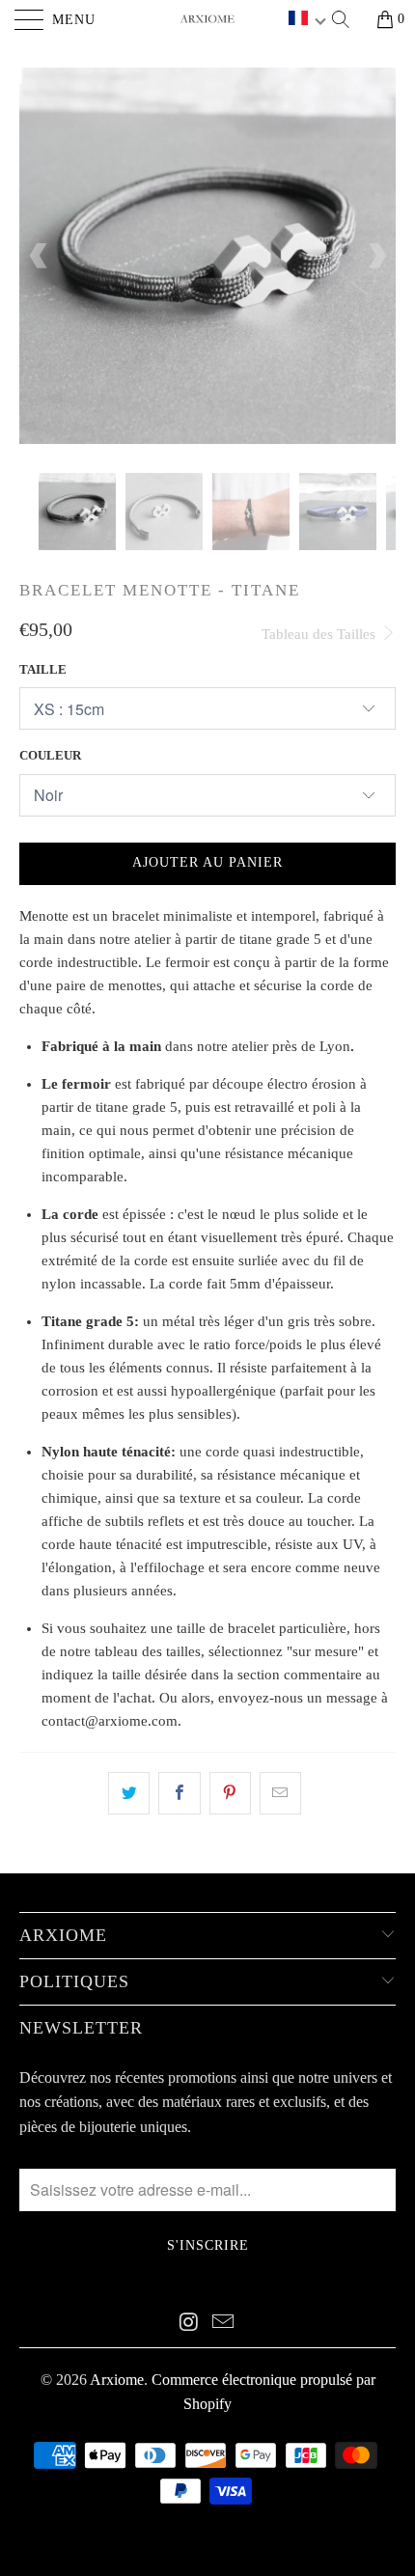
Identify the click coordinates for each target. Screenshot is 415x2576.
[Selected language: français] (307, 20)
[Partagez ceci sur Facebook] (179, 1793)
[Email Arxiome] (224, 2323)
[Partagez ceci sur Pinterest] (230, 1793)
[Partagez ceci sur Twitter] (129, 1793)
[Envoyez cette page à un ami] (280, 1793)
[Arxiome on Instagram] (189, 2323)
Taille (43, 669)
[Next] (376, 256)
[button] (307, 20)
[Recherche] (347, 19)
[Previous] (39, 256)
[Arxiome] (208, 19)
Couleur (50, 755)
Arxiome (117, 2380)
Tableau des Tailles (320, 634)
